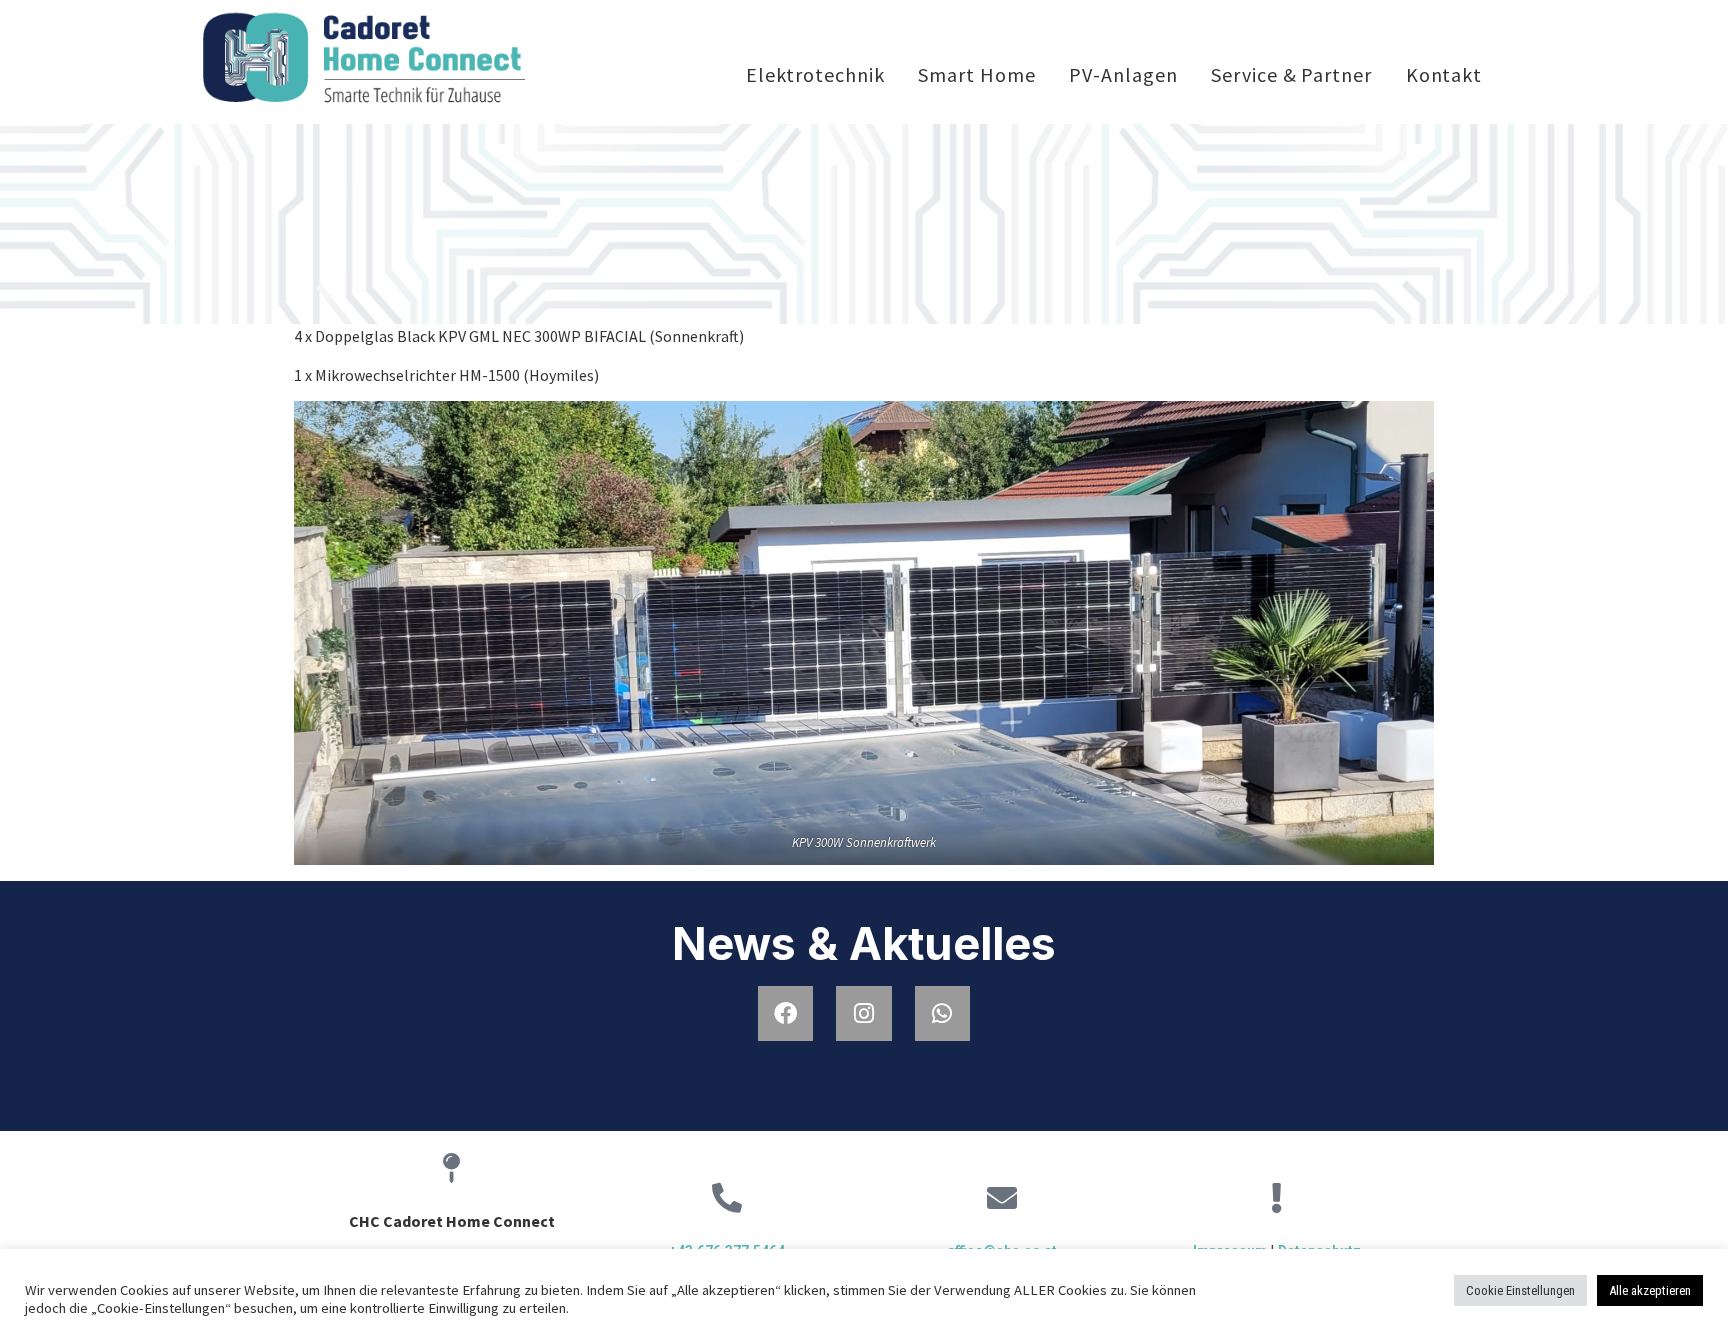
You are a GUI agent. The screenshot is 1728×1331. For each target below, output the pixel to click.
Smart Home (976, 74)
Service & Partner (1291, 74)
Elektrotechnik (815, 74)
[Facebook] (785, 1013)
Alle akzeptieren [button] (1650, 1290)
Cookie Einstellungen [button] (1520, 1290)
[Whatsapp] (942, 1013)
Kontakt (1444, 74)
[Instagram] (863, 1013)
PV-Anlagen (1123, 74)
